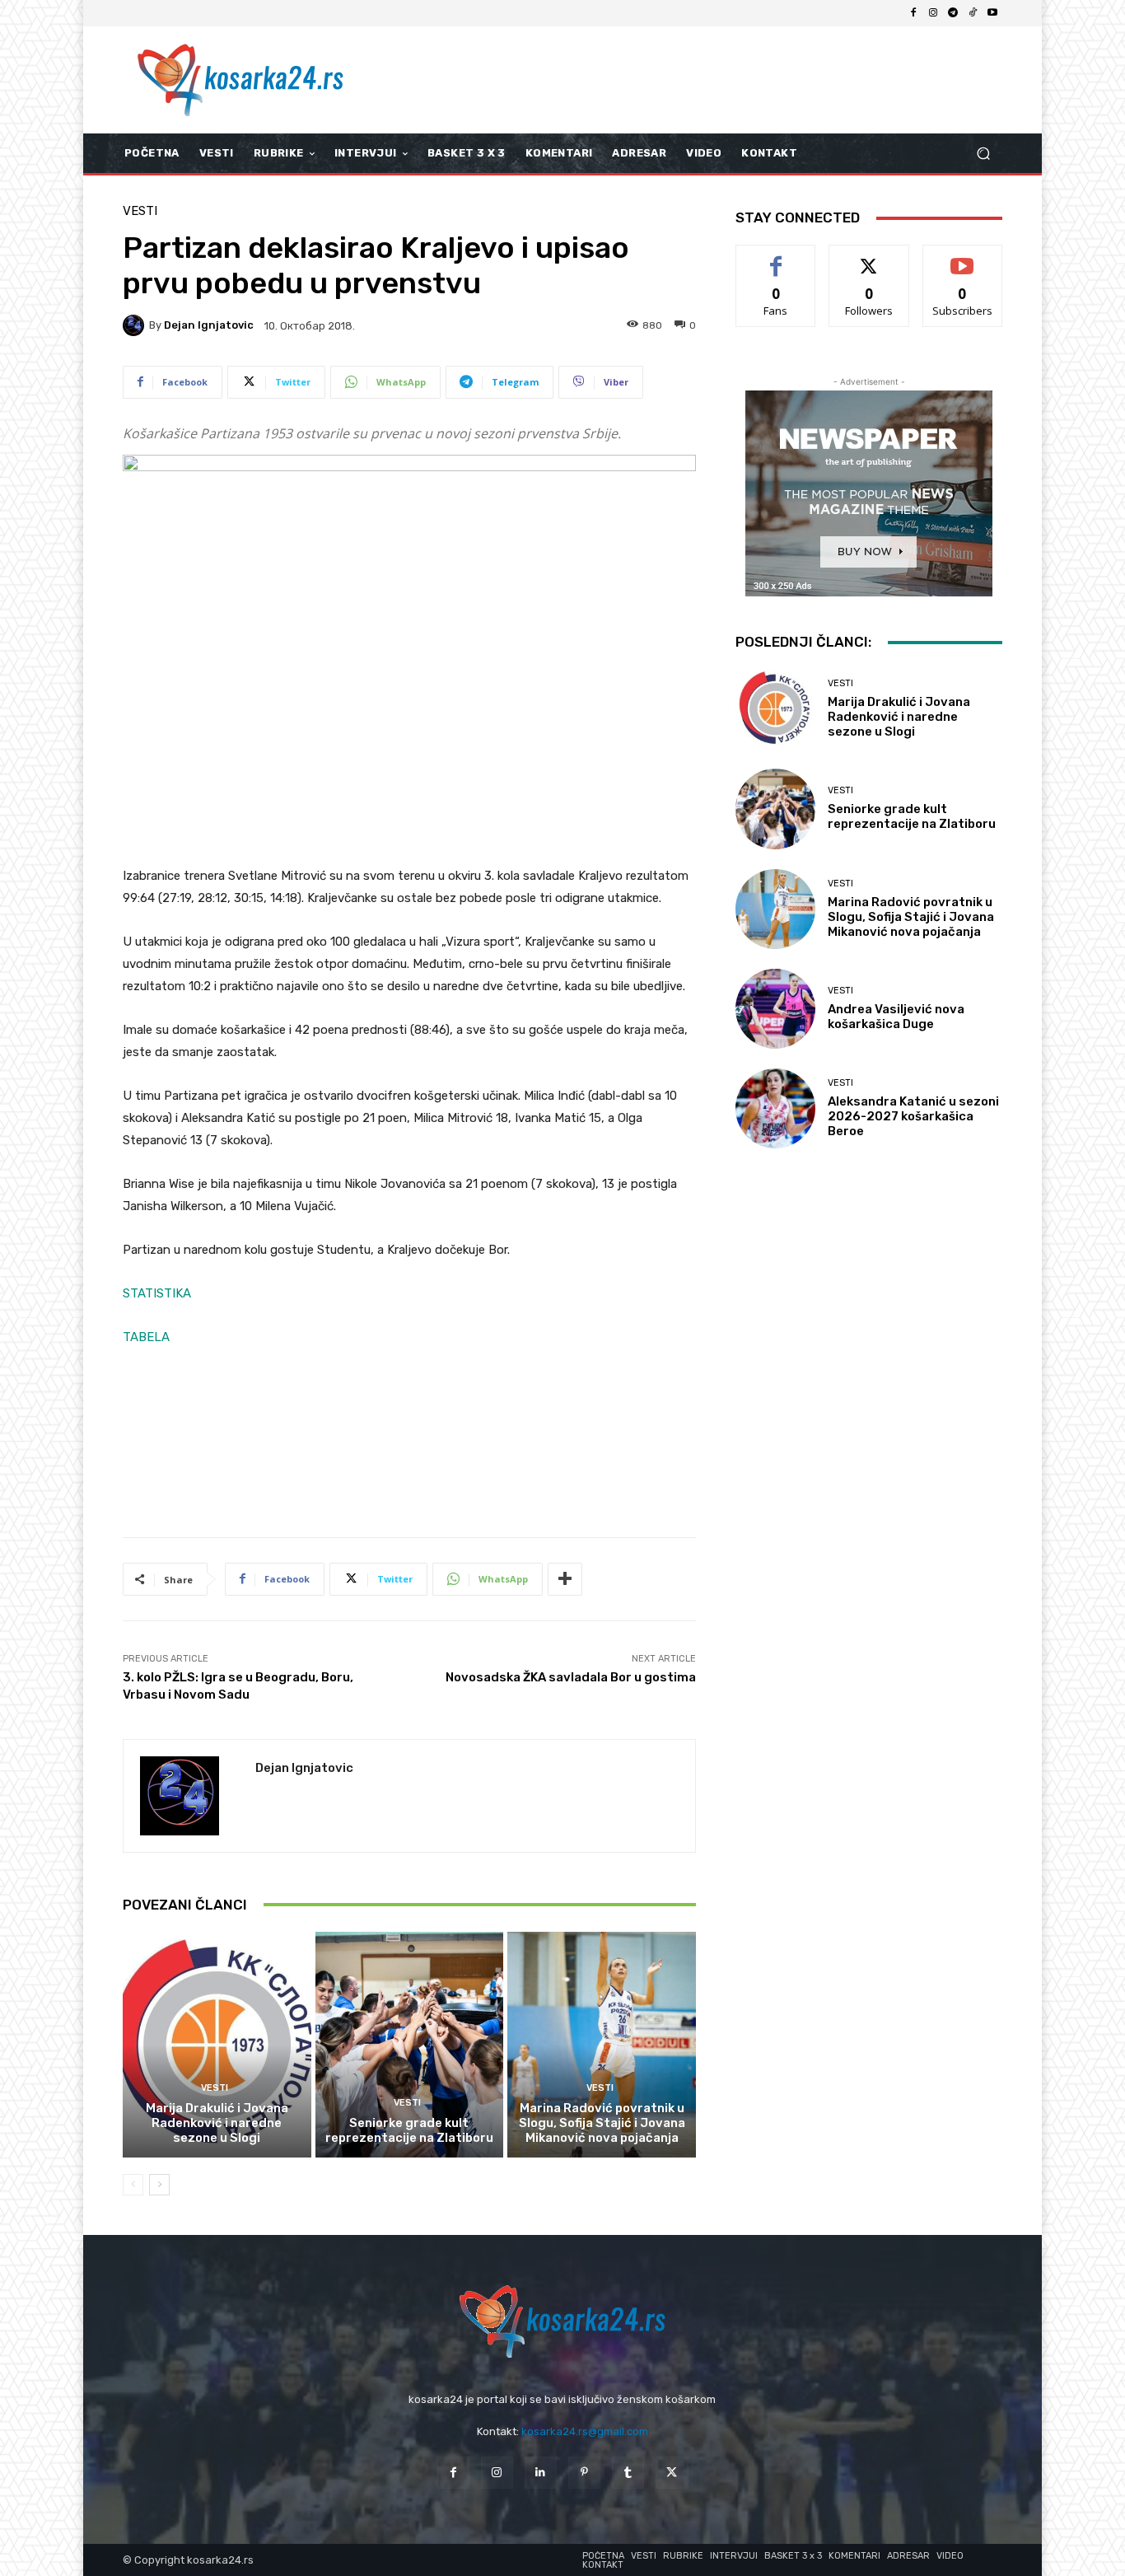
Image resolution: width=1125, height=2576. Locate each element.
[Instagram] (933, 13)
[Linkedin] (541, 2473)
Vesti (140, 211)
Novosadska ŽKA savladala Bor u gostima (571, 1677)
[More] (565, 1579)
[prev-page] (133, 2185)
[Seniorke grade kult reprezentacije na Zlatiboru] (410, 2045)
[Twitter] (672, 2473)
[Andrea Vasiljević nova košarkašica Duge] (775, 1009)
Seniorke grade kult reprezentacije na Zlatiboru (409, 2130)
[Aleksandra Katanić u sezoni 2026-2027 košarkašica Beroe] (775, 1108)
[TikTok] (973, 13)
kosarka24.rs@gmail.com (585, 2431)
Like (776, 257)
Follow (869, 257)
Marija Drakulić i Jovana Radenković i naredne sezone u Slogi (217, 2123)
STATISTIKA (157, 1293)
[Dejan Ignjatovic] (136, 325)
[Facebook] (913, 13)
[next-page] (159, 2185)
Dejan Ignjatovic (209, 325)
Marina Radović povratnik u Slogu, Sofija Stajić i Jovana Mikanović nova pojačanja (602, 2123)
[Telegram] (953, 13)
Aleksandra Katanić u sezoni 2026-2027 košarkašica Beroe (913, 1116)
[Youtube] (992, 13)
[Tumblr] (628, 2473)
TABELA (146, 1337)
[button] (983, 154)
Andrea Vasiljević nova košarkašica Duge (896, 1017)
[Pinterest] (584, 2473)
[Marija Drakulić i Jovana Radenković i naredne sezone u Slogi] (217, 2045)
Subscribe (963, 257)
